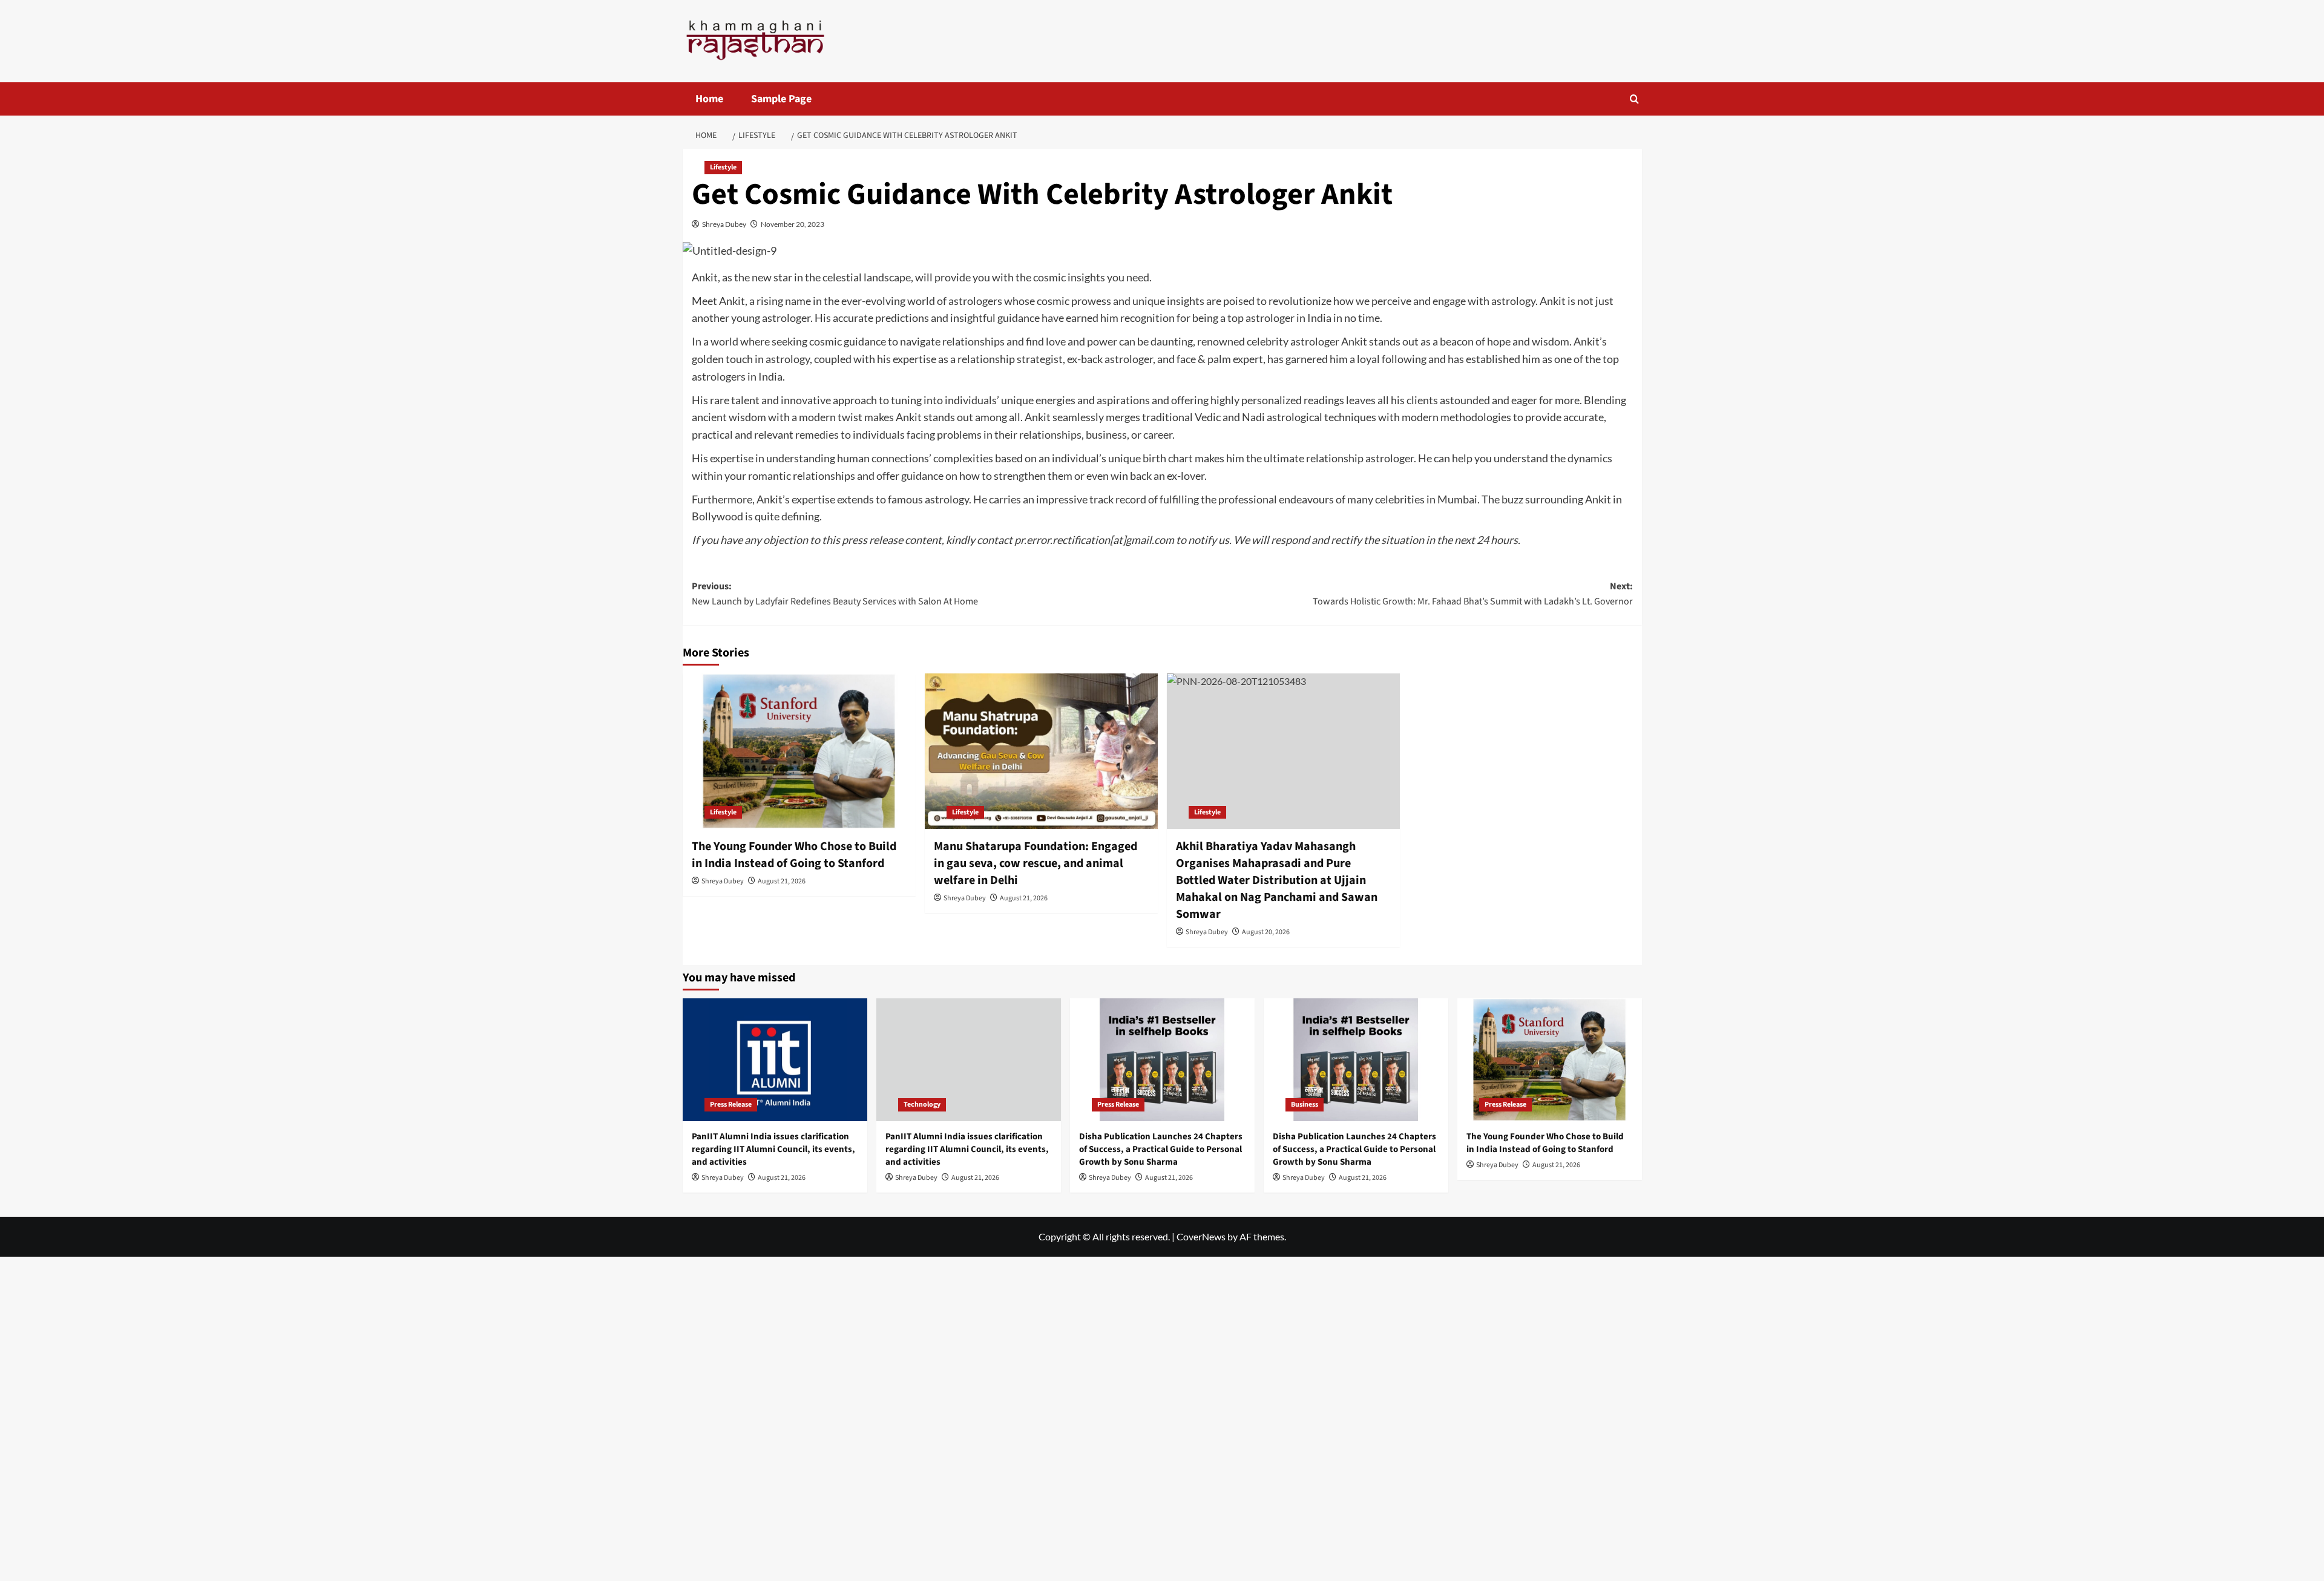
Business (1305, 1105)
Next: (1473, 594)
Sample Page (781, 99)
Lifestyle (723, 167)
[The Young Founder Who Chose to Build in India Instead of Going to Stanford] (799, 751)
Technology (922, 1105)
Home (709, 99)
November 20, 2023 (793, 224)
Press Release (731, 1105)
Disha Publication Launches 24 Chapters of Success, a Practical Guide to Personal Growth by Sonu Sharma (1161, 1149)
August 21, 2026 (782, 881)
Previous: (835, 594)
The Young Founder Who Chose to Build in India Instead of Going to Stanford (794, 855)
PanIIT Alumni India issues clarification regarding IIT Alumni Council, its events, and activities (773, 1149)
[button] (1634, 99)
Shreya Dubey (724, 224)
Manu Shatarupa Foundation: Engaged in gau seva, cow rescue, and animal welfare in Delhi (1036, 863)
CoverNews (1201, 1236)
